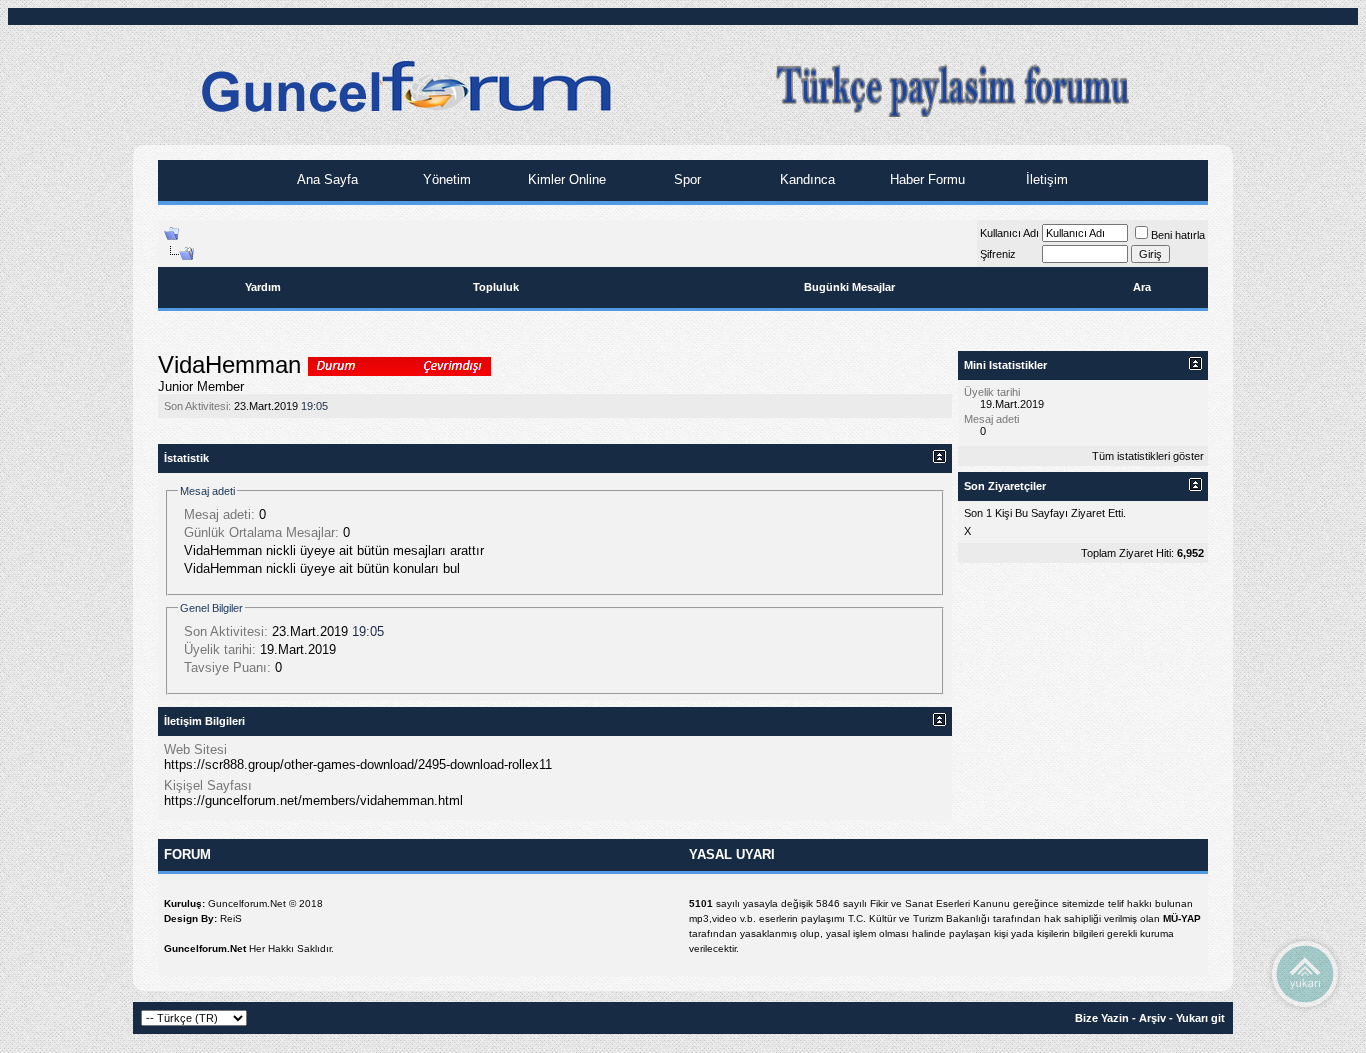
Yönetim (445, 179)
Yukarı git (1200, 1018)
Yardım (263, 287)
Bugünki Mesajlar (849, 287)
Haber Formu (925, 179)
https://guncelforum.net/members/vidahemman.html (313, 800)
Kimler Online (565, 179)
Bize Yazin (1102, 1018)
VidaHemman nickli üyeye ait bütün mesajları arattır (334, 550)
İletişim (1045, 179)
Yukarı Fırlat (1305, 973)
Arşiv (1152, 1018)
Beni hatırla (1178, 235)
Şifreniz (998, 254)
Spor (685, 179)
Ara (1142, 287)
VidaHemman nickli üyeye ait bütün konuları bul (322, 568)
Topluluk (496, 287)
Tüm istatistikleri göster (1148, 456)
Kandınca (805, 179)
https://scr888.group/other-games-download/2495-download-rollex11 (358, 764)
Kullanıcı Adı (1009, 233)
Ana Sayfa (325, 179)
